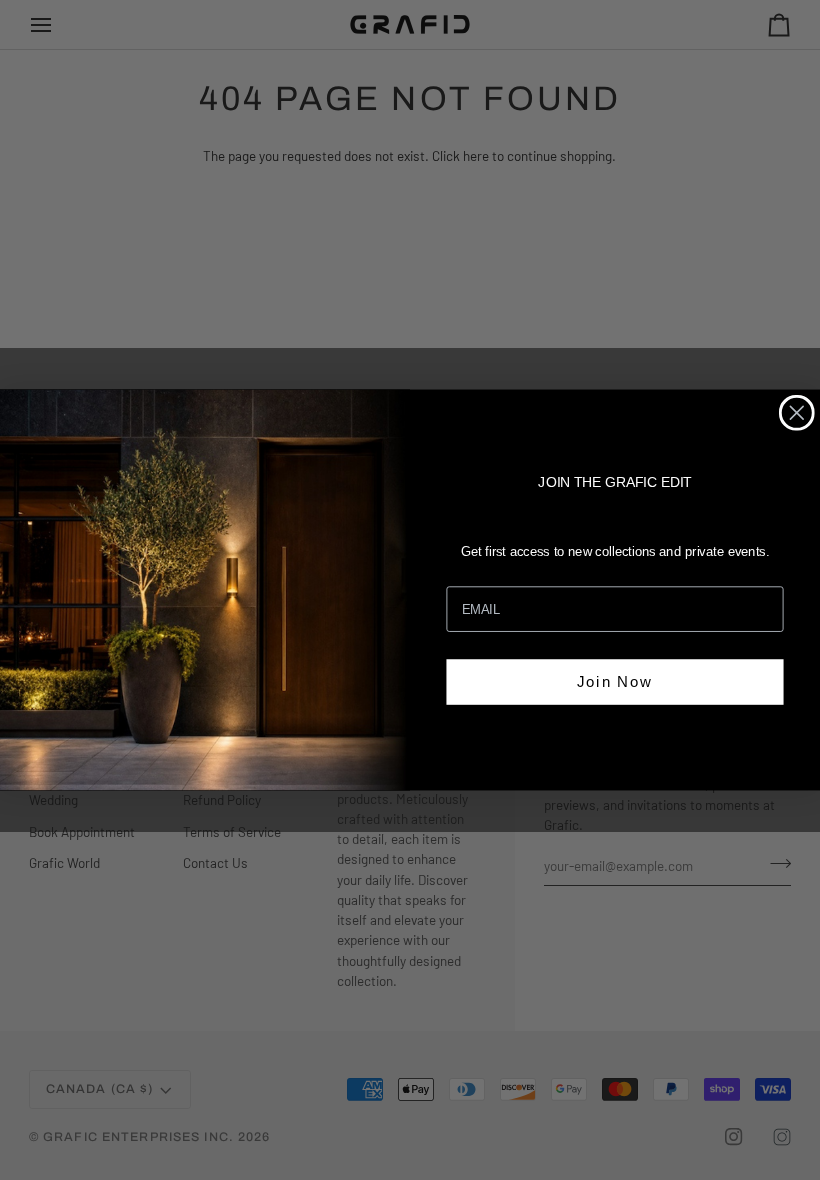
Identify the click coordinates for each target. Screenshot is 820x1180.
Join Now (615, 680)
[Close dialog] (797, 413)
